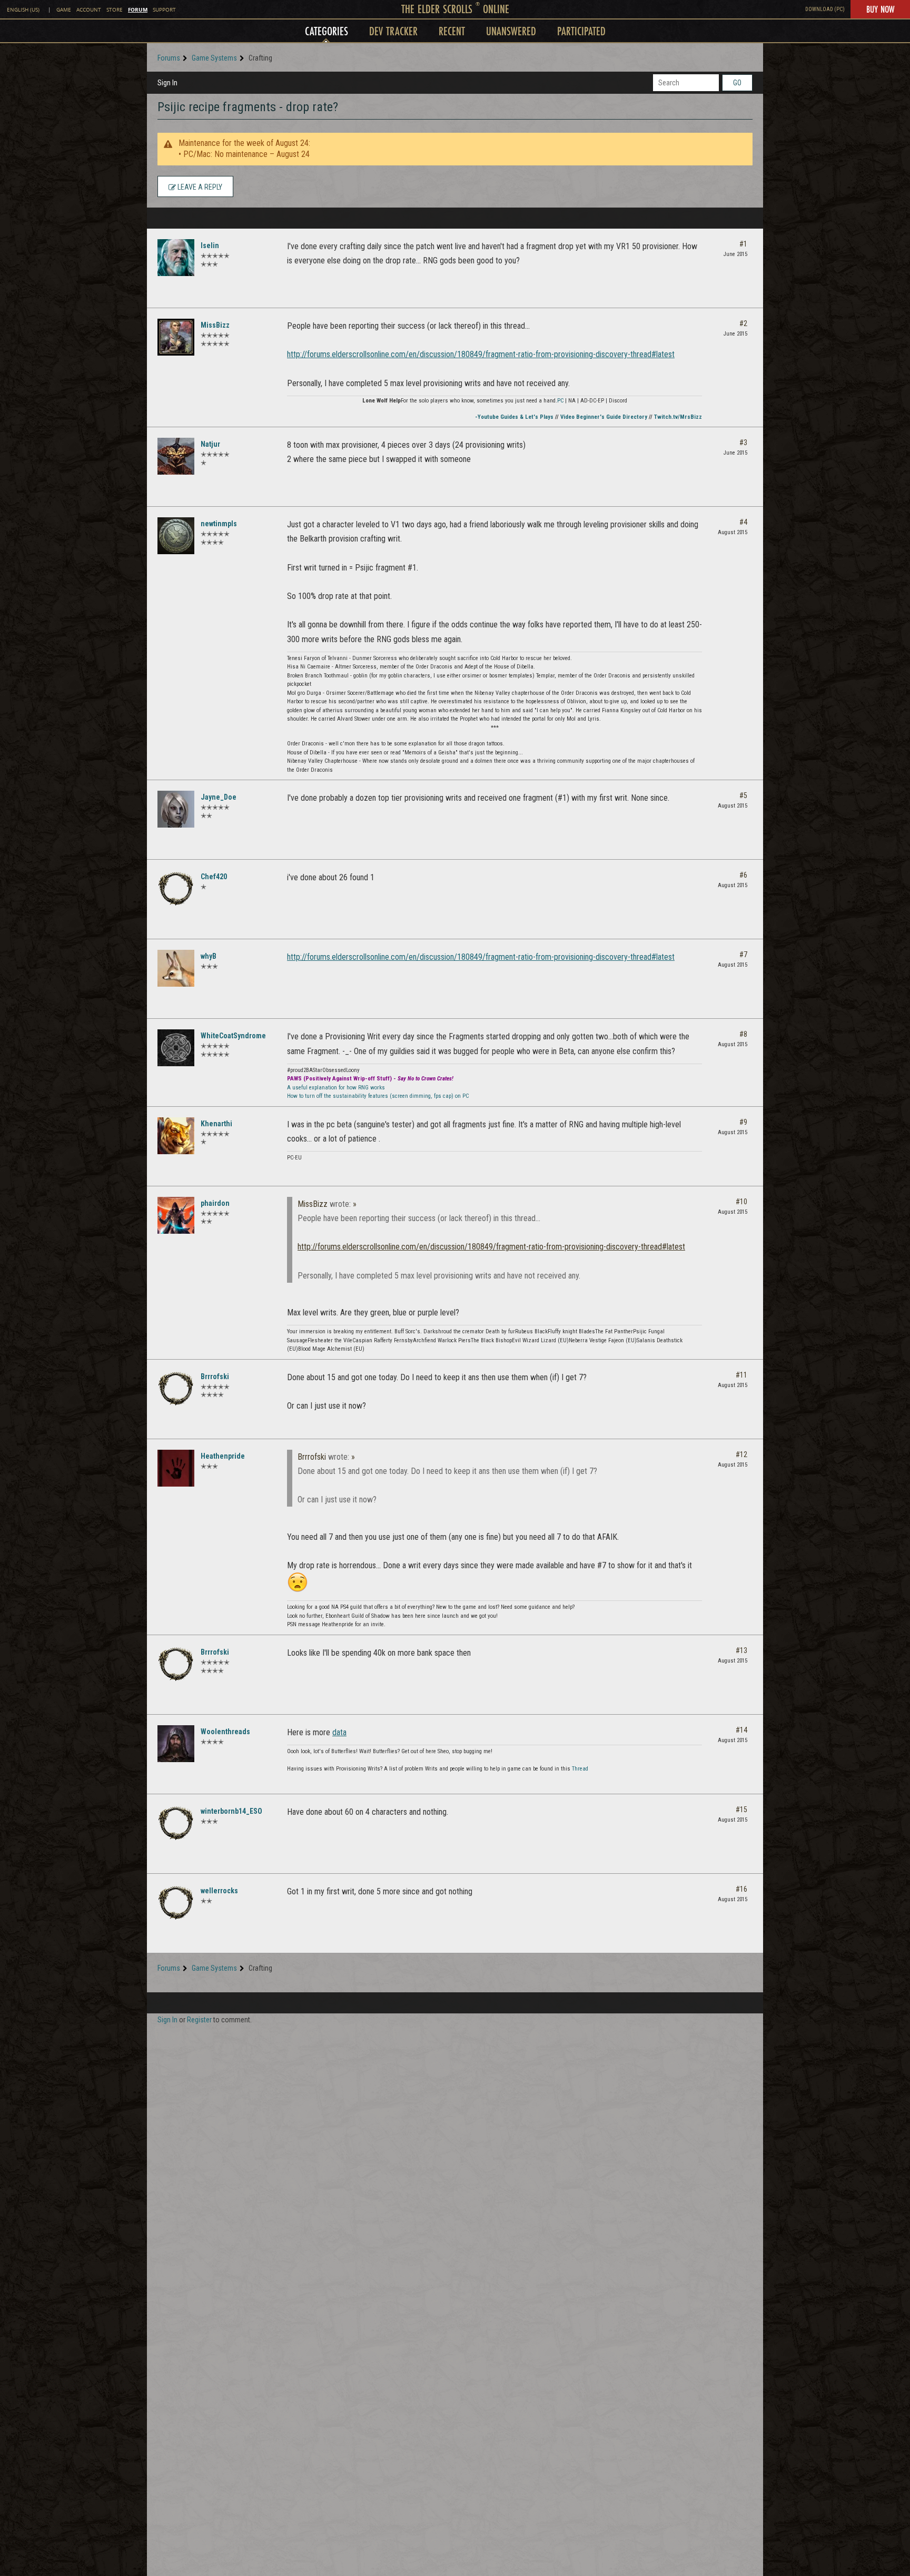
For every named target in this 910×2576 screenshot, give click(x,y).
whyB (209, 956)
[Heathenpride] (176, 1468)
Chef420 (214, 877)
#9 (743, 1122)
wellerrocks (219, 1891)
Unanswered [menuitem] (511, 31)
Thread (580, 1769)
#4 (743, 522)
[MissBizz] (176, 337)
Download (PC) (825, 9)
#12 (741, 1454)
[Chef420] (176, 889)
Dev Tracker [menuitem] (393, 31)
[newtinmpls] (176, 536)
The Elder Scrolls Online (455, 9)
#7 (743, 955)
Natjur (210, 444)
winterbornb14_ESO (231, 1811)
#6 (743, 875)
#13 (741, 1650)
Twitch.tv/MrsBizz (678, 417)
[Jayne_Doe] (176, 809)
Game (64, 10)
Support (164, 10)
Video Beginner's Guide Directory (604, 417)
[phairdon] (176, 1215)
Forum (138, 9)
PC (560, 401)
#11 (741, 1375)
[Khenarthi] (176, 1136)
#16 (741, 1889)
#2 (743, 323)
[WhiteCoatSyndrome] (176, 1048)
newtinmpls (219, 524)
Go (737, 83)
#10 (741, 1202)
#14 (741, 1730)
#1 (743, 244)
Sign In (167, 83)
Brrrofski (215, 1377)
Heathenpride (223, 1456)
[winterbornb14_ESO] (176, 1823)
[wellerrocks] (176, 1903)
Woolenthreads (225, 1732)
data (339, 1732)
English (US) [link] (23, 10)
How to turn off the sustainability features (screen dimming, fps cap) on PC (378, 1096)
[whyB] (176, 968)
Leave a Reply (199, 187)
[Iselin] (176, 258)
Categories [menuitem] (327, 31)
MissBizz (215, 325)
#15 (741, 1810)
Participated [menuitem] (581, 31)
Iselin (210, 245)
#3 (743, 443)
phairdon (215, 1203)
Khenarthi (216, 1124)
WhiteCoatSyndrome (233, 1036)
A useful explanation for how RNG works (336, 1088)
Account (89, 10)
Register (199, 2020)
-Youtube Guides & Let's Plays (514, 417)
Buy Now (880, 9)
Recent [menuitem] (452, 31)
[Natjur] (176, 456)
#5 (743, 795)
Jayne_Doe (219, 797)
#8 (743, 1034)
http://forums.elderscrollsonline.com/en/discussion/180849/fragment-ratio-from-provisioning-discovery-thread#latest (481, 354)
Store (115, 10)
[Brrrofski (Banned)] (176, 1389)
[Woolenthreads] (176, 1744)
